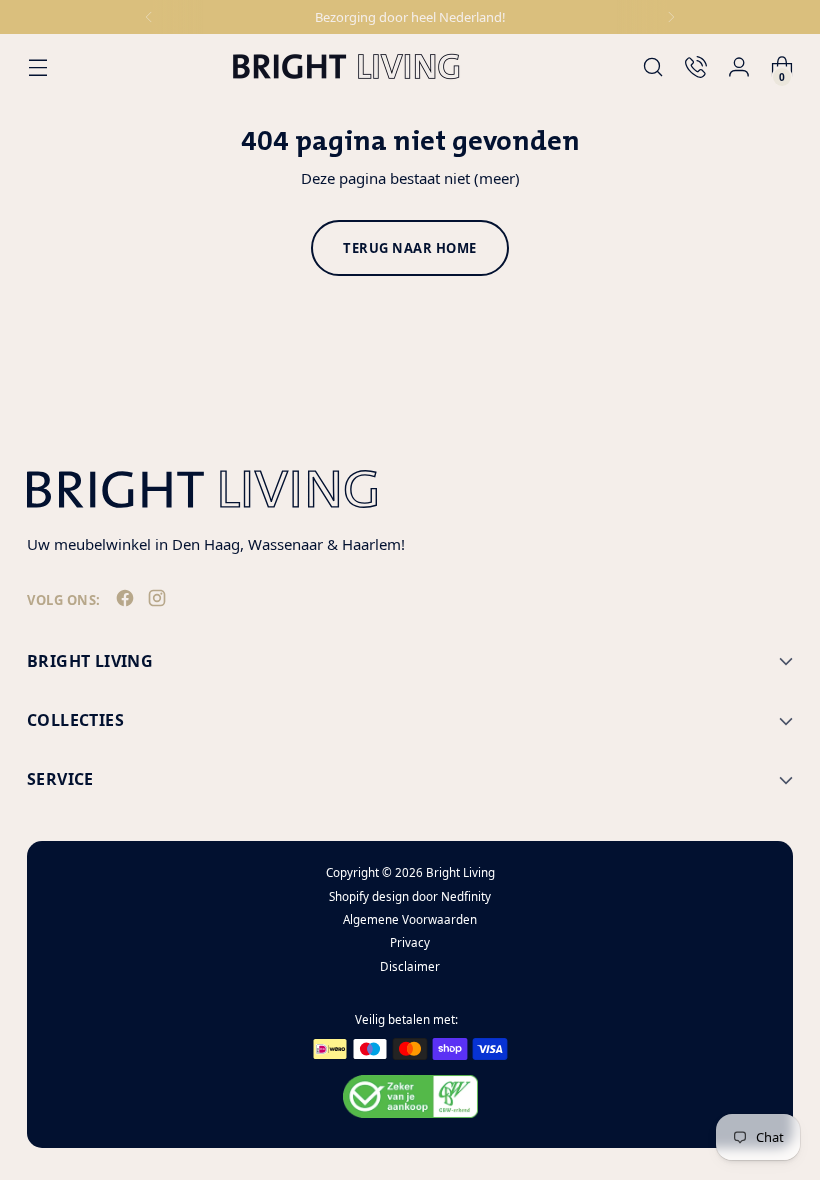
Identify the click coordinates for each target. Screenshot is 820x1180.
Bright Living (460, 872)
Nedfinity (466, 896)
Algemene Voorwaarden (410, 919)
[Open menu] (37, 66)
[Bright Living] (346, 66)
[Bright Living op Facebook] (127, 602)
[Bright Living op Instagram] (159, 602)
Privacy (410, 942)
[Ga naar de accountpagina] (739, 66)
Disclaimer (410, 966)
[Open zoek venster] (653, 66)
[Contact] (696, 66)
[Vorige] (149, 17)
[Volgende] (671, 17)
